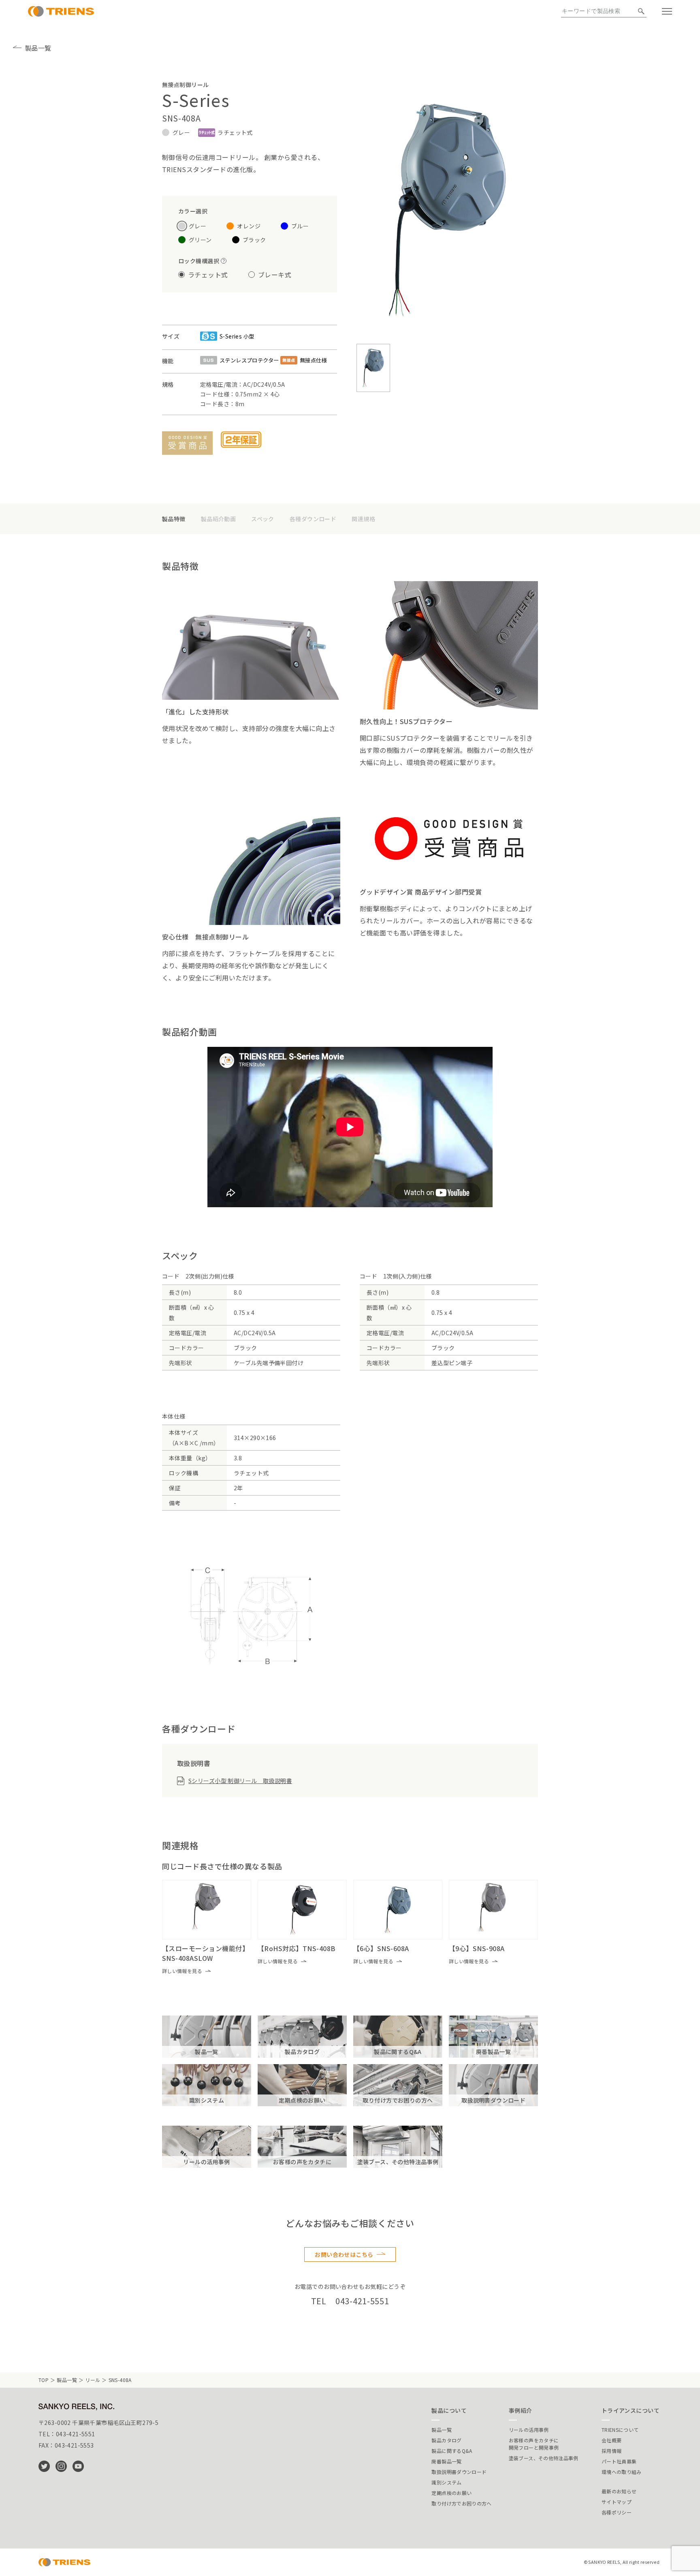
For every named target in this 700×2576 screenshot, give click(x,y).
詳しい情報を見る (182, 1971)
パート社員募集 (619, 2461)
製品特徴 (174, 519)
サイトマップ (617, 2502)
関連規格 (363, 519)
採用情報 (611, 2451)
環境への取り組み (622, 2472)
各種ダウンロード (313, 519)
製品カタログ (446, 2440)
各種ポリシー (617, 2512)
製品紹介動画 (219, 519)
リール (93, 2380)
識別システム (446, 2482)
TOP (44, 2380)
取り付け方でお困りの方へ (461, 2503)
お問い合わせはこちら (344, 2254)
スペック (263, 519)
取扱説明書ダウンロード (459, 2472)
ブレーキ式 (275, 275)
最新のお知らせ (619, 2491)
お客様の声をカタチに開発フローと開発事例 (534, 2444)
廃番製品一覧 (446, 2461)
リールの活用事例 (529, 2430)
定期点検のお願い (451, 2493)
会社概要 (611, 2440)
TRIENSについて (620, 2430)
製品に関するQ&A (452, 2451)
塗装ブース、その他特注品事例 (544, 2458)
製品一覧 (38, 48)
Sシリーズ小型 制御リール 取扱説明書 (240, 1781)
